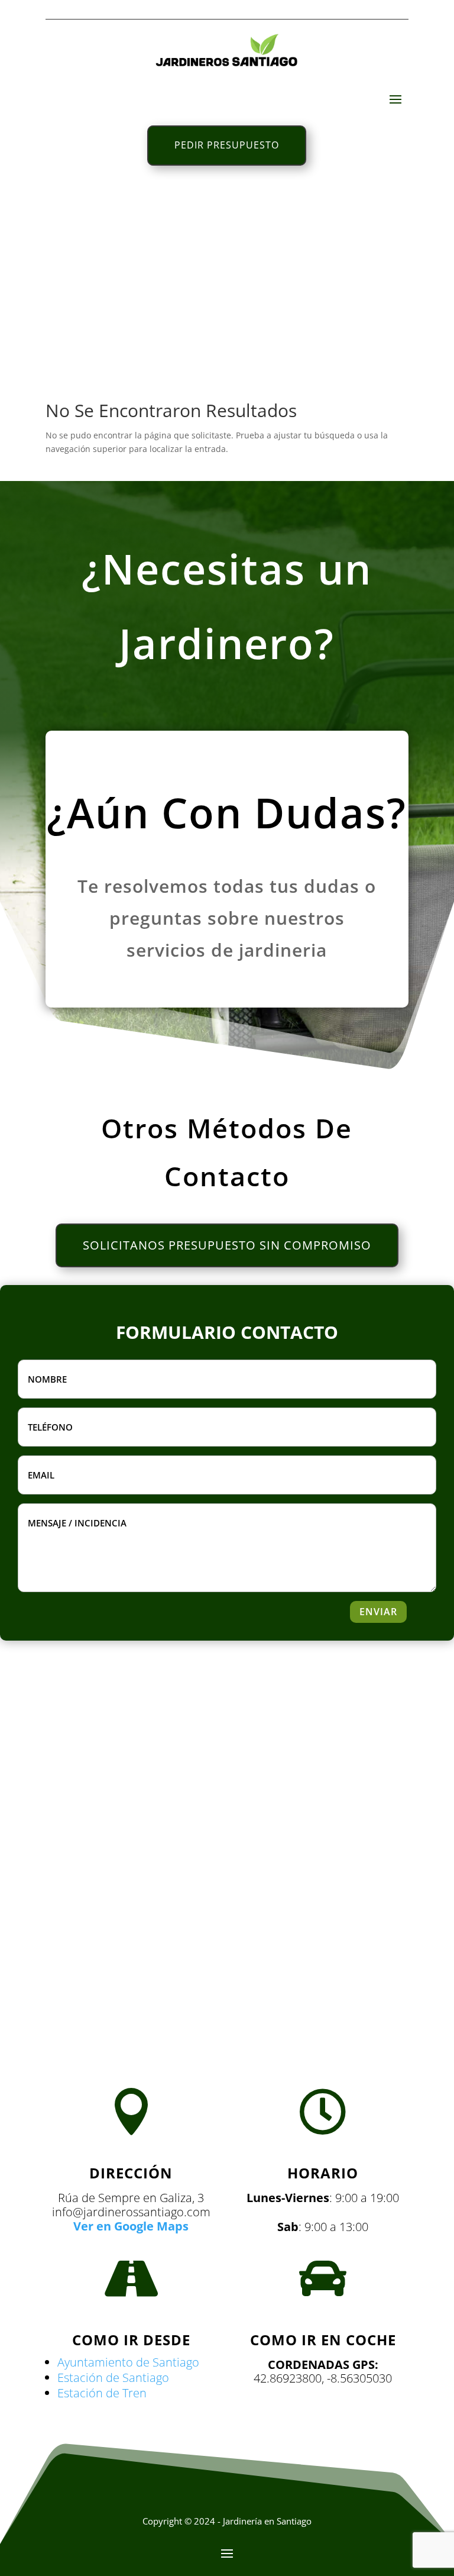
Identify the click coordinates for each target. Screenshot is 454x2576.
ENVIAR (378, 1612)
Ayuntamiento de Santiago (128, 2362)
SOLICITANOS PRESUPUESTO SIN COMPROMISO (227, 1245)
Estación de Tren (102, 2393)
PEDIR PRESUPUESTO (227, 145)
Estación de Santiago (113, 2378)
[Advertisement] (227, 279)
